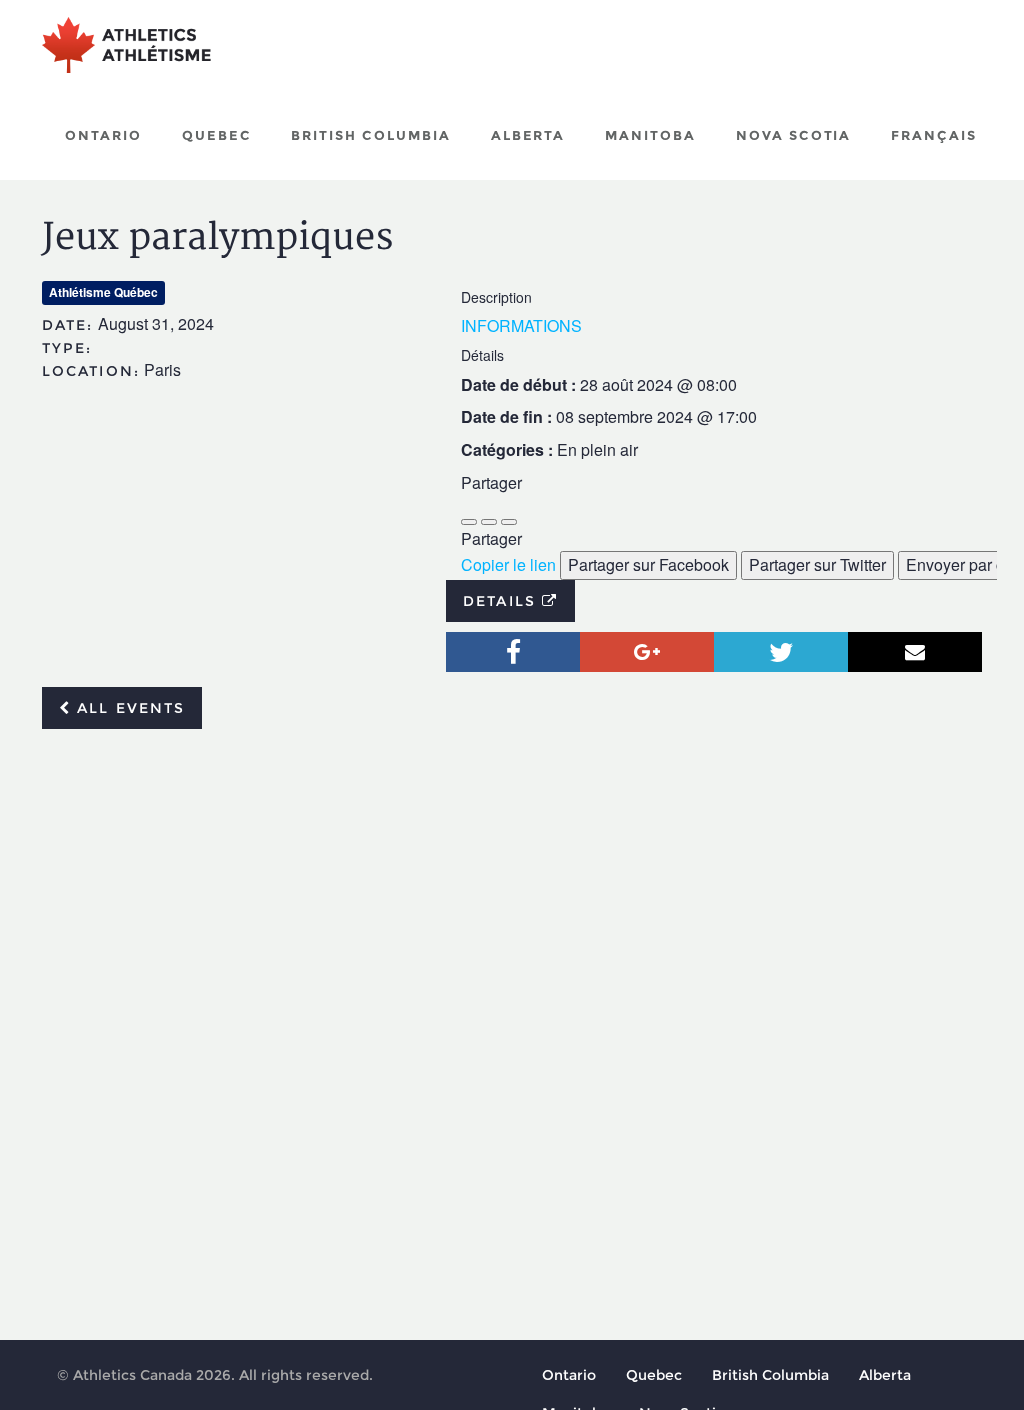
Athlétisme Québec (103, 292)
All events (128, 708)
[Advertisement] (512, 894)
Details (502, 601)
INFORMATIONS (521, 325)
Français (934, 135)
